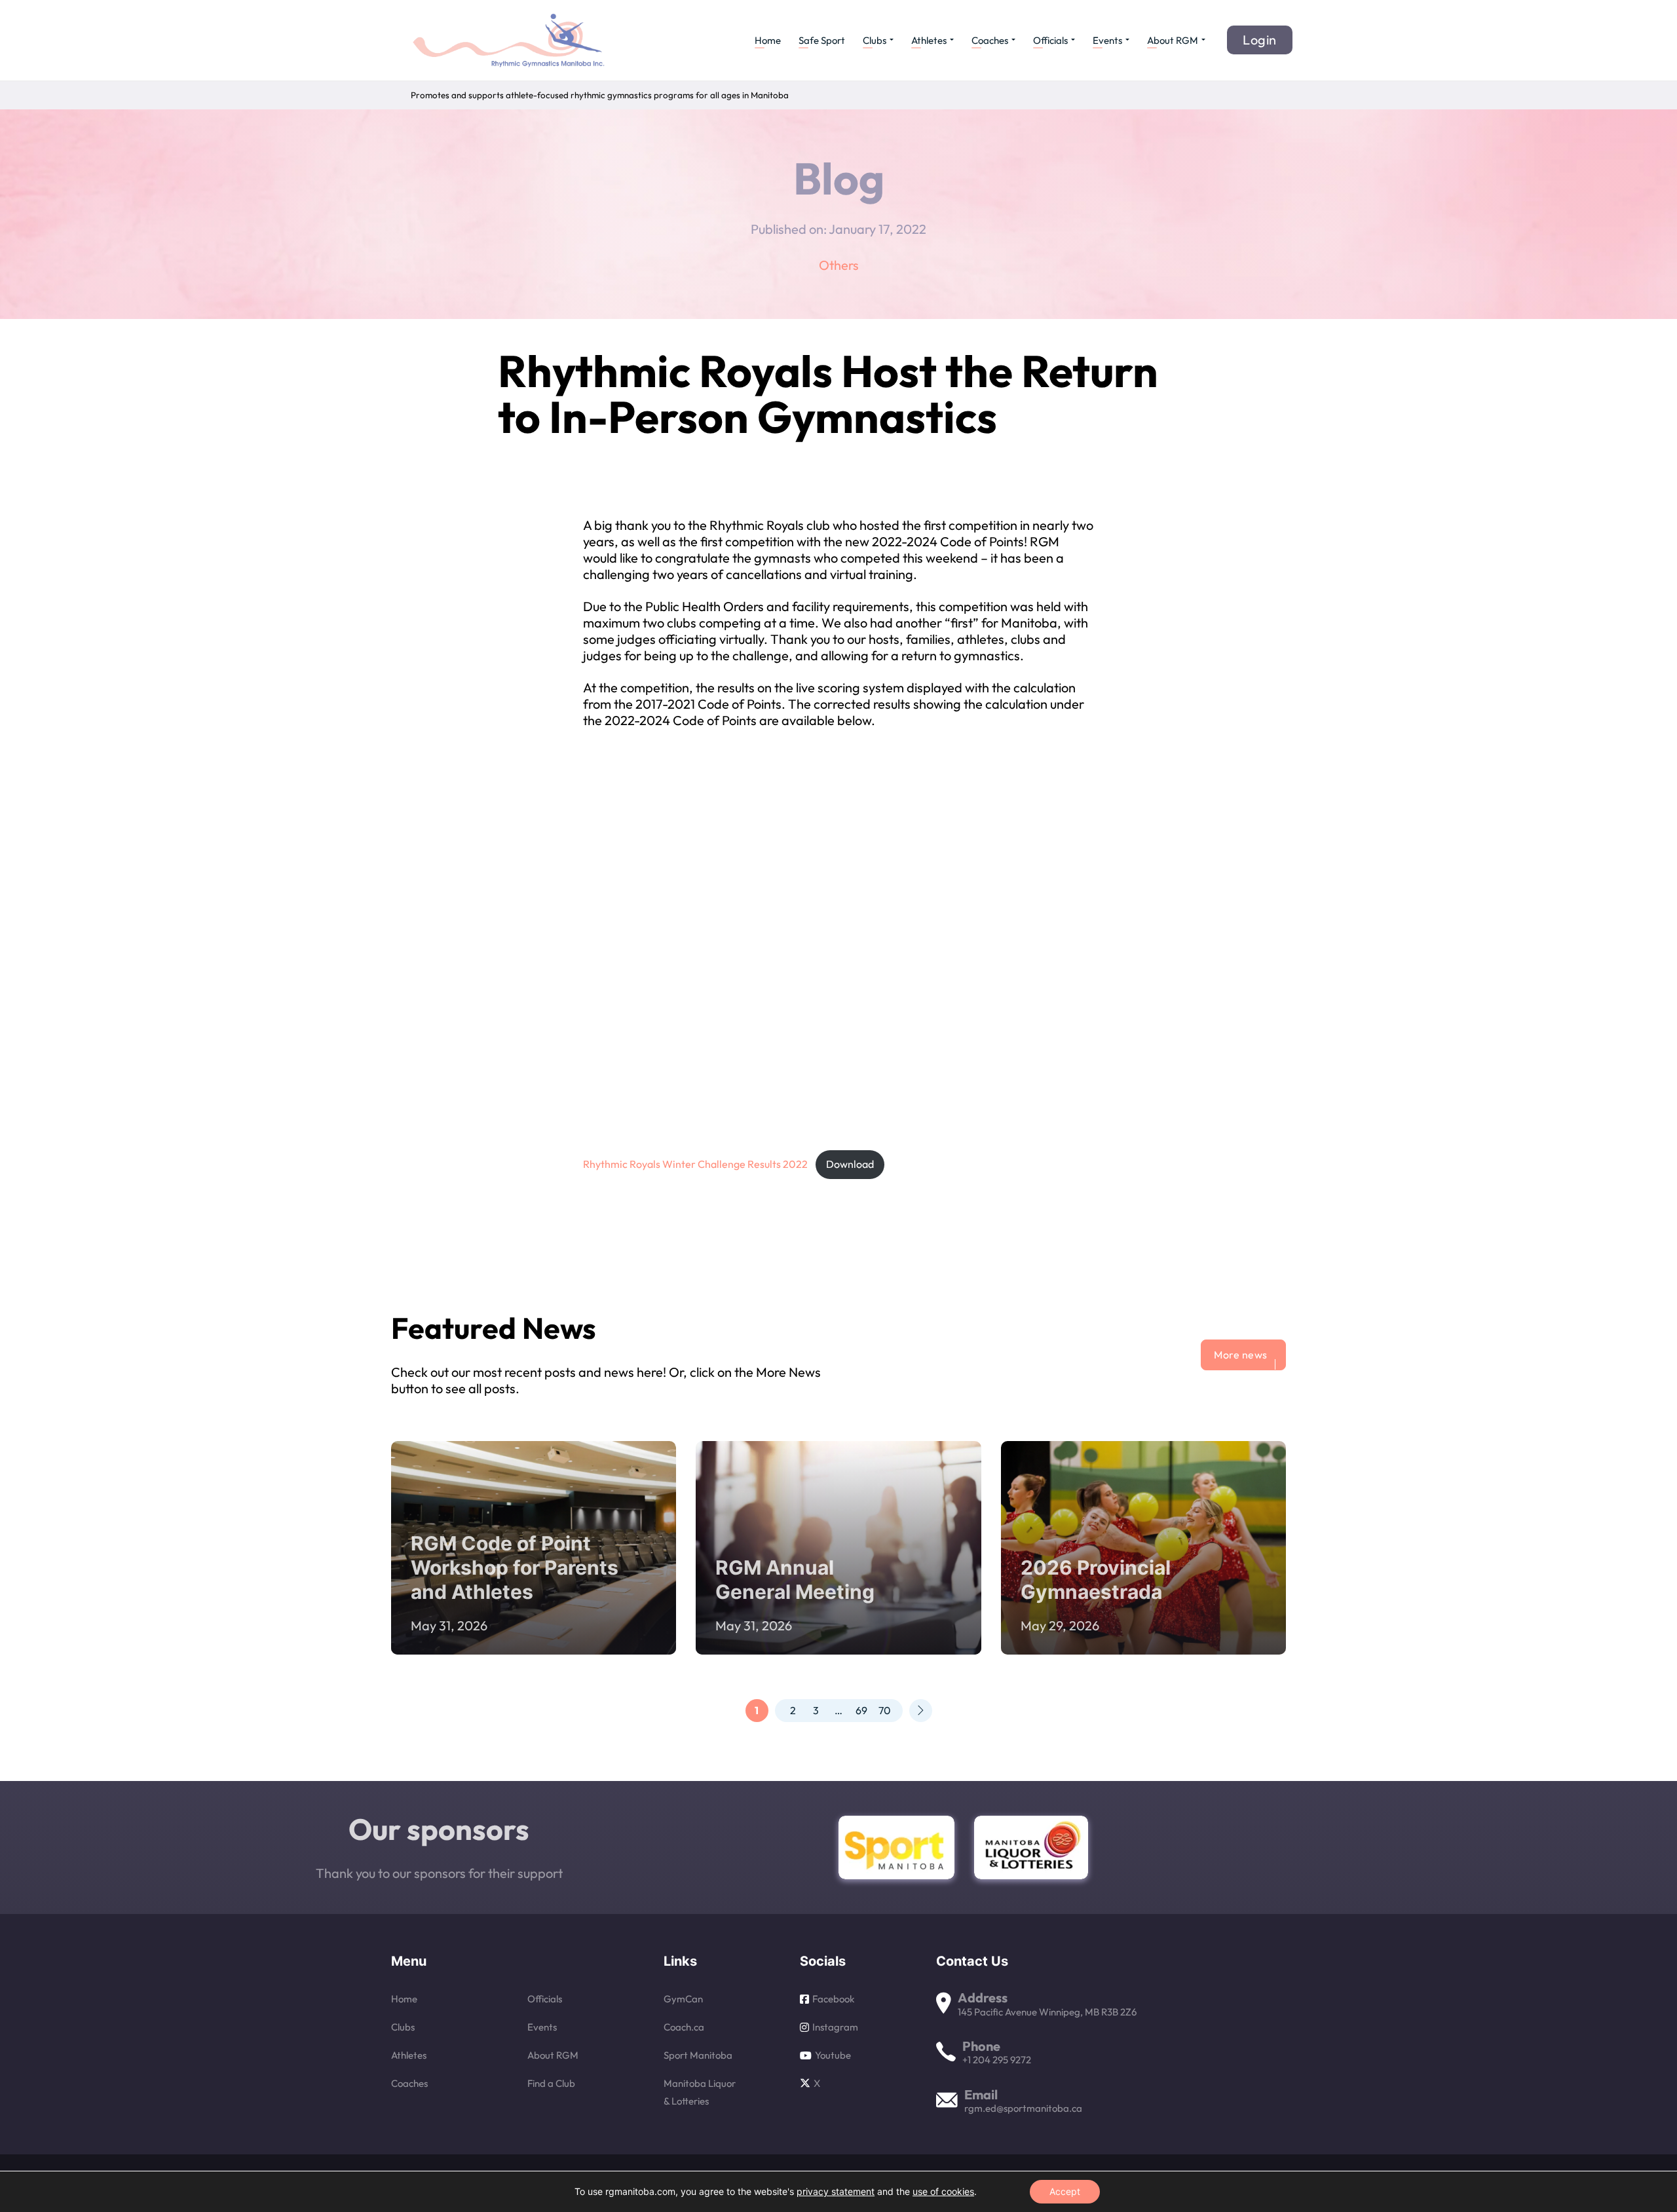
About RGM (1173, 40)
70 (885, 1710)
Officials (1050, 40)
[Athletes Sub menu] (952, 40)
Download (850, 1164)
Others (839, 265)
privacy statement (836, 2191)
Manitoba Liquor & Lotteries (700, 2092)
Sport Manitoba (698, 2055)
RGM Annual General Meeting (795, 1580)
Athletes (929, 40)
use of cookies (943, 2191)
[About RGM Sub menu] (1203, 40)
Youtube (833, 2055)
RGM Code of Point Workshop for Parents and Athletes (515, 1567)
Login (1260, 40)
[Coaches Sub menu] (1013, 40)
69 (861, 1710)
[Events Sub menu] (1127, 40)
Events (1107, 40)
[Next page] (921, 1711)
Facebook (833, 1999)
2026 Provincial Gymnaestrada (1096, 1580)
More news (1241, 1355)
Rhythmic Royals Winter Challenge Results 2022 (695, 1164)
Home (768, 40)
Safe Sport (822, 40)
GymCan (683, 1999)
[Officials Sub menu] (1073, 40)
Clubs (875, 40)
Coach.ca (684, 2027)
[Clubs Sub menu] (892, 40)
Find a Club (551, 2083)
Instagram (835, 2027)
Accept (1065, 2191)
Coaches (990, 40)
